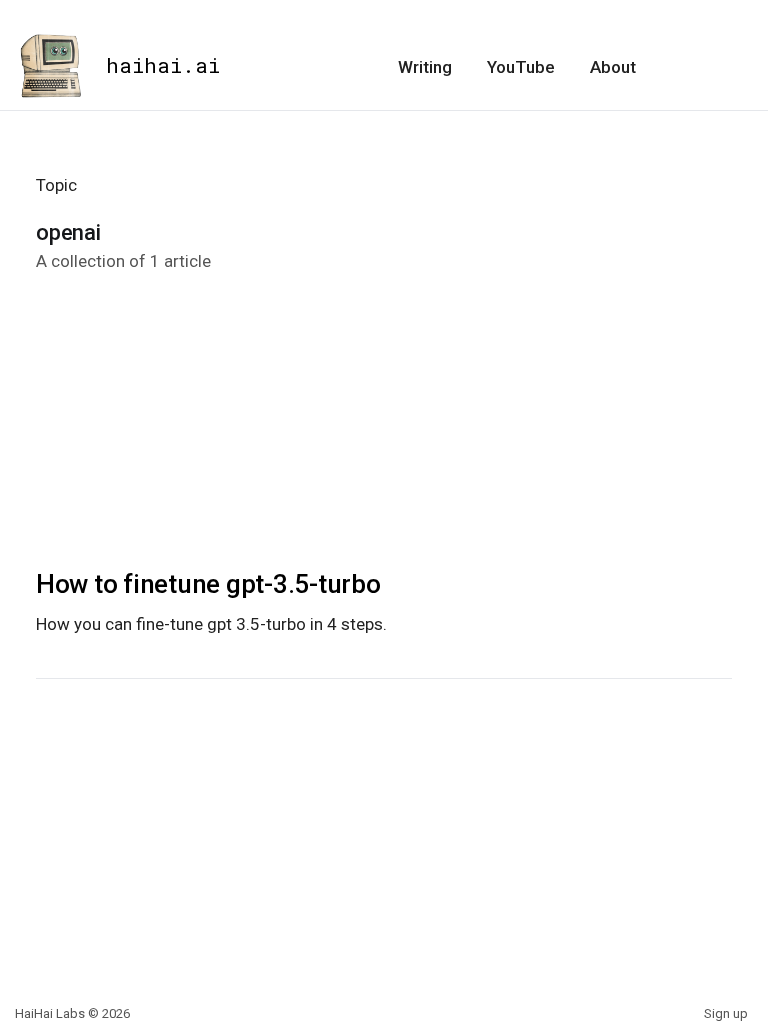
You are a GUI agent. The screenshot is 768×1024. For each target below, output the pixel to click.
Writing (425, 67)
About (613, 67)
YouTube (521, 67)
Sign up (726, 1013)
